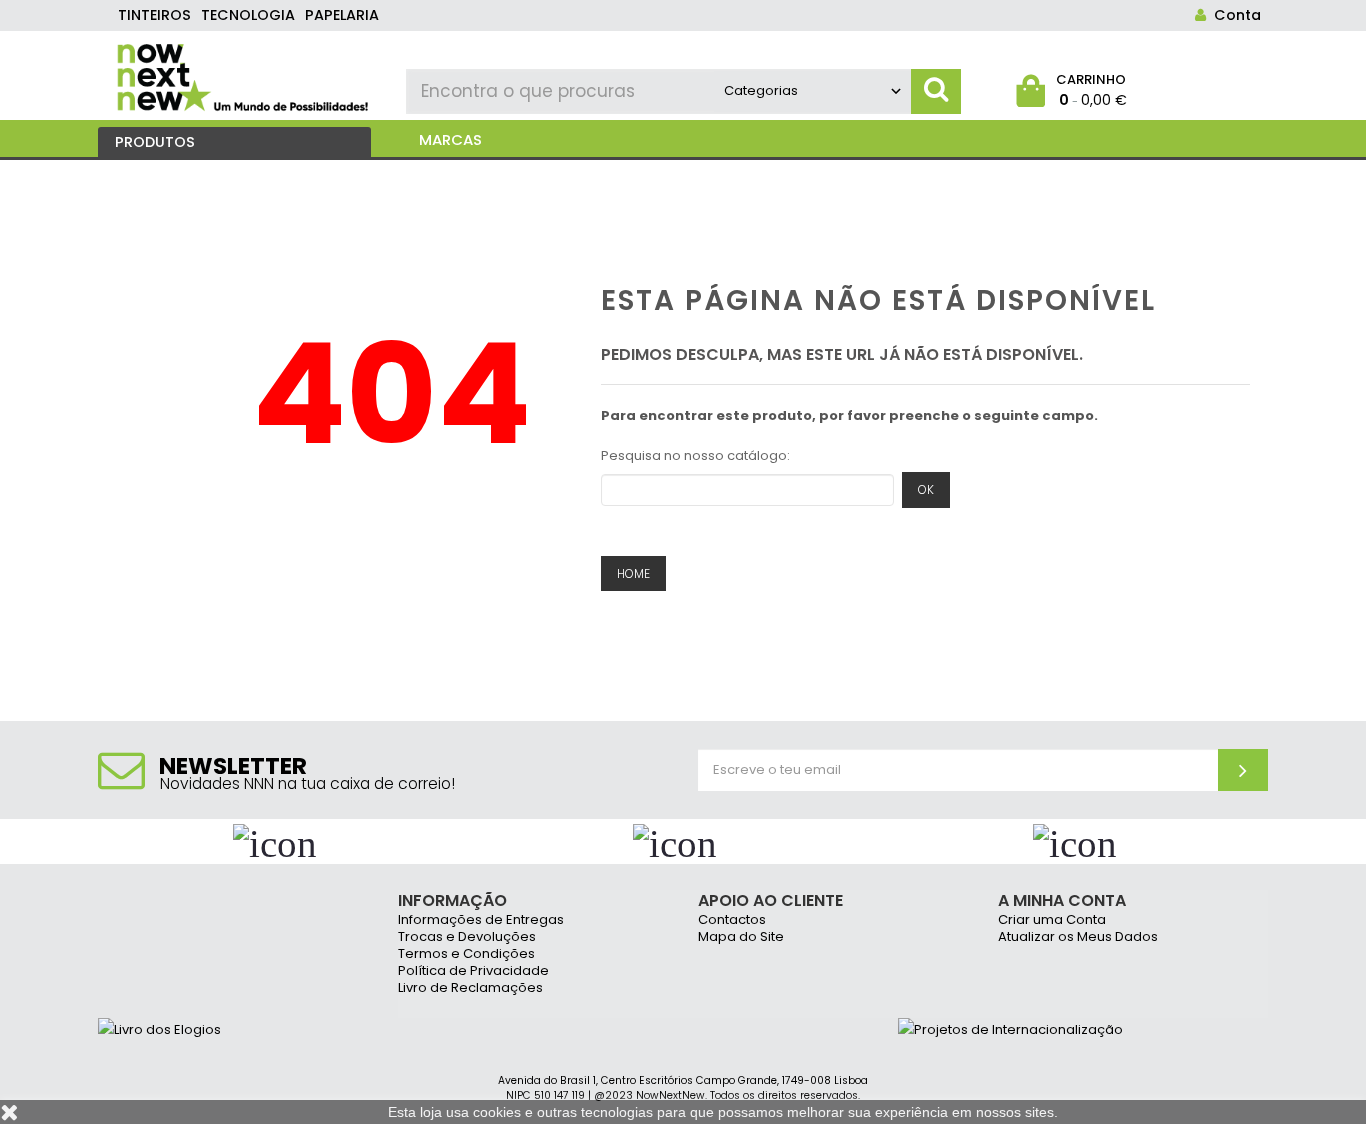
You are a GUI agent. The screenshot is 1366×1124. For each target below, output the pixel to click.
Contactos (732, 920)
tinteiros (154, 15)
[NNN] (244, 75)
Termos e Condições (466, 954)
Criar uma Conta (1052, 920)
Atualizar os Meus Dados (1078, 937)
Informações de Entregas (481, 920)
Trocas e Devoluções (467, 937)
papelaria (342, 15)
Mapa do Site (741, 937)
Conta (1233, 15)
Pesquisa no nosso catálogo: (695, 455)
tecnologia (248, 15)
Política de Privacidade (473, 971)
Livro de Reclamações (470, 988)
